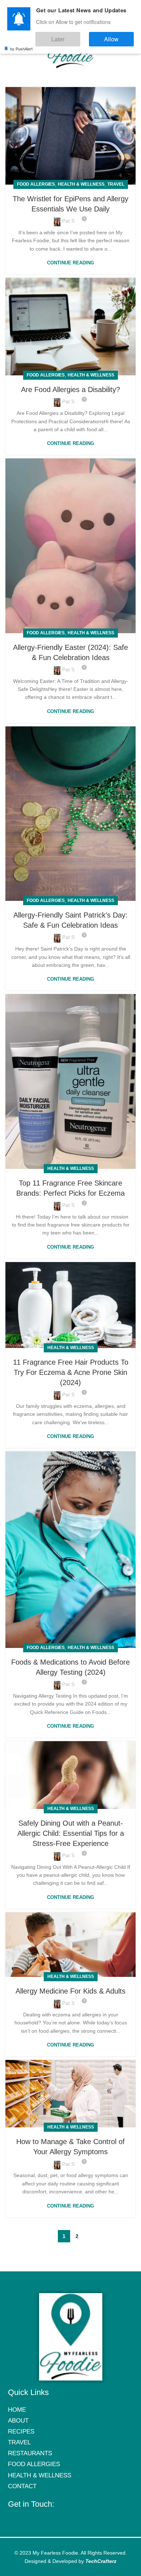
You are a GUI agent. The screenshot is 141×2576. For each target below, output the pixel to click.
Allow (119, 36)
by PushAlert (21, 44)
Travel (116, 184)
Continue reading (70, 263)
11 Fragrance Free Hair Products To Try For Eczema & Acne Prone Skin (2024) (71, 1372)
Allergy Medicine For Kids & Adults (70, 1991)
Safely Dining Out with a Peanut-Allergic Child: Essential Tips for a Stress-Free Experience (71, 1833)
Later (80, 36)
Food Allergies (36, 184)
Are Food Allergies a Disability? (70, 390)
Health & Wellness (81, 184)
